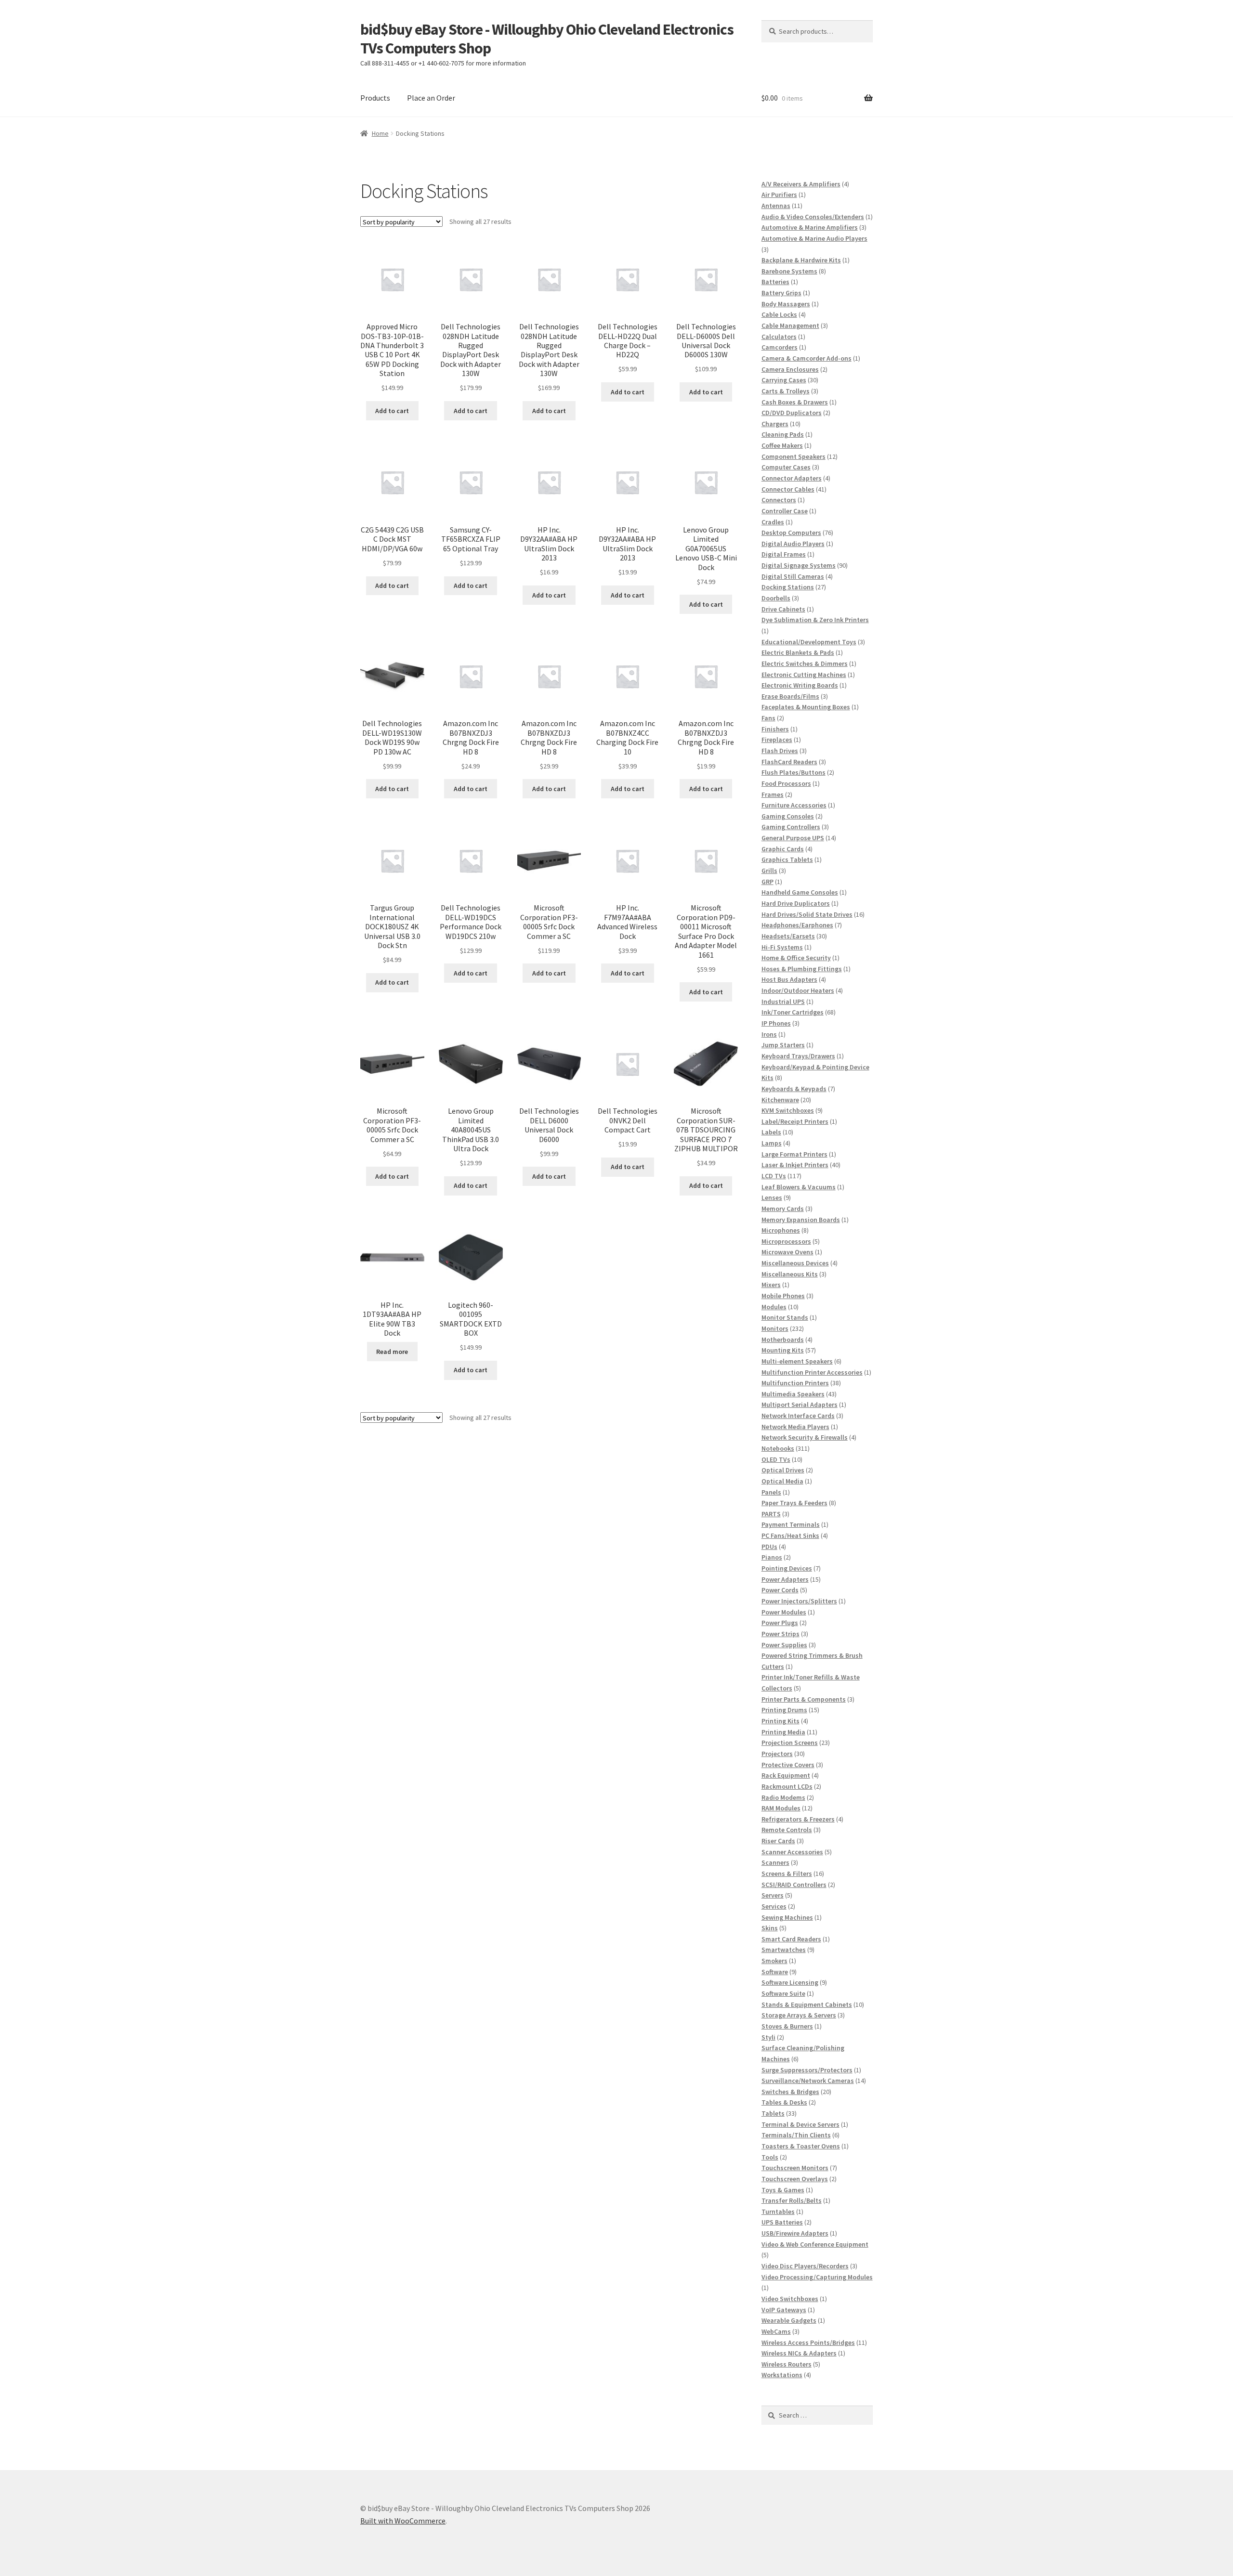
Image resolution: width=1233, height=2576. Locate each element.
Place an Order (431, 98)
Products (375, 98)
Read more (392, 1352)
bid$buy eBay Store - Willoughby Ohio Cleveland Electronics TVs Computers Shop (547, 39)
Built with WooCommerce (403, 2521)
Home (380, 133)
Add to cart (392, 411)
